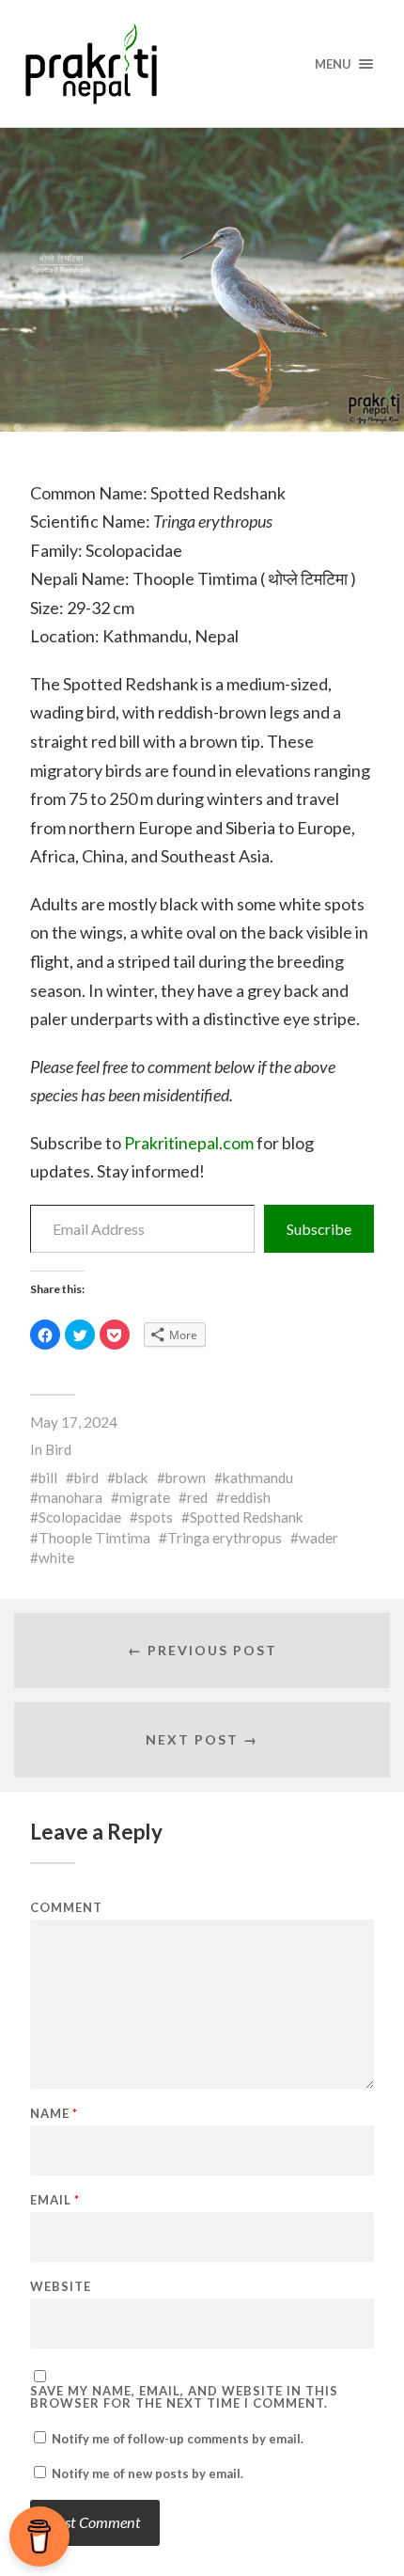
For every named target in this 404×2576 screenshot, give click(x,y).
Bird (58, 1449)
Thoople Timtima (94, 1538)
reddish (248, 1497)
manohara (70, 1497)
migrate (145, 1497)
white (56, 1557)
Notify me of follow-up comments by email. (178, 2439)
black (132, 1478)
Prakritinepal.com (189, 1143)
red (197, 1497)
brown (186, 1478)
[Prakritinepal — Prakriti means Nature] (202, 63)
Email (55, 2200)
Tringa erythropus (225, 1538)
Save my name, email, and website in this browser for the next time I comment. (184, 2397)
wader (319, 1538)
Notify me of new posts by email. (148, 2473)
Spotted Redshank (247, 1517)
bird (86, 1478)
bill (48, 1478)
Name (54, 2114)
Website (61, 2287)
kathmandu (258, 1478)
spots (155, 1517)
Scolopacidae (80, 1517)
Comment (66, 1908)
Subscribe (319, 1229)
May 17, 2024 (74, 1422)
